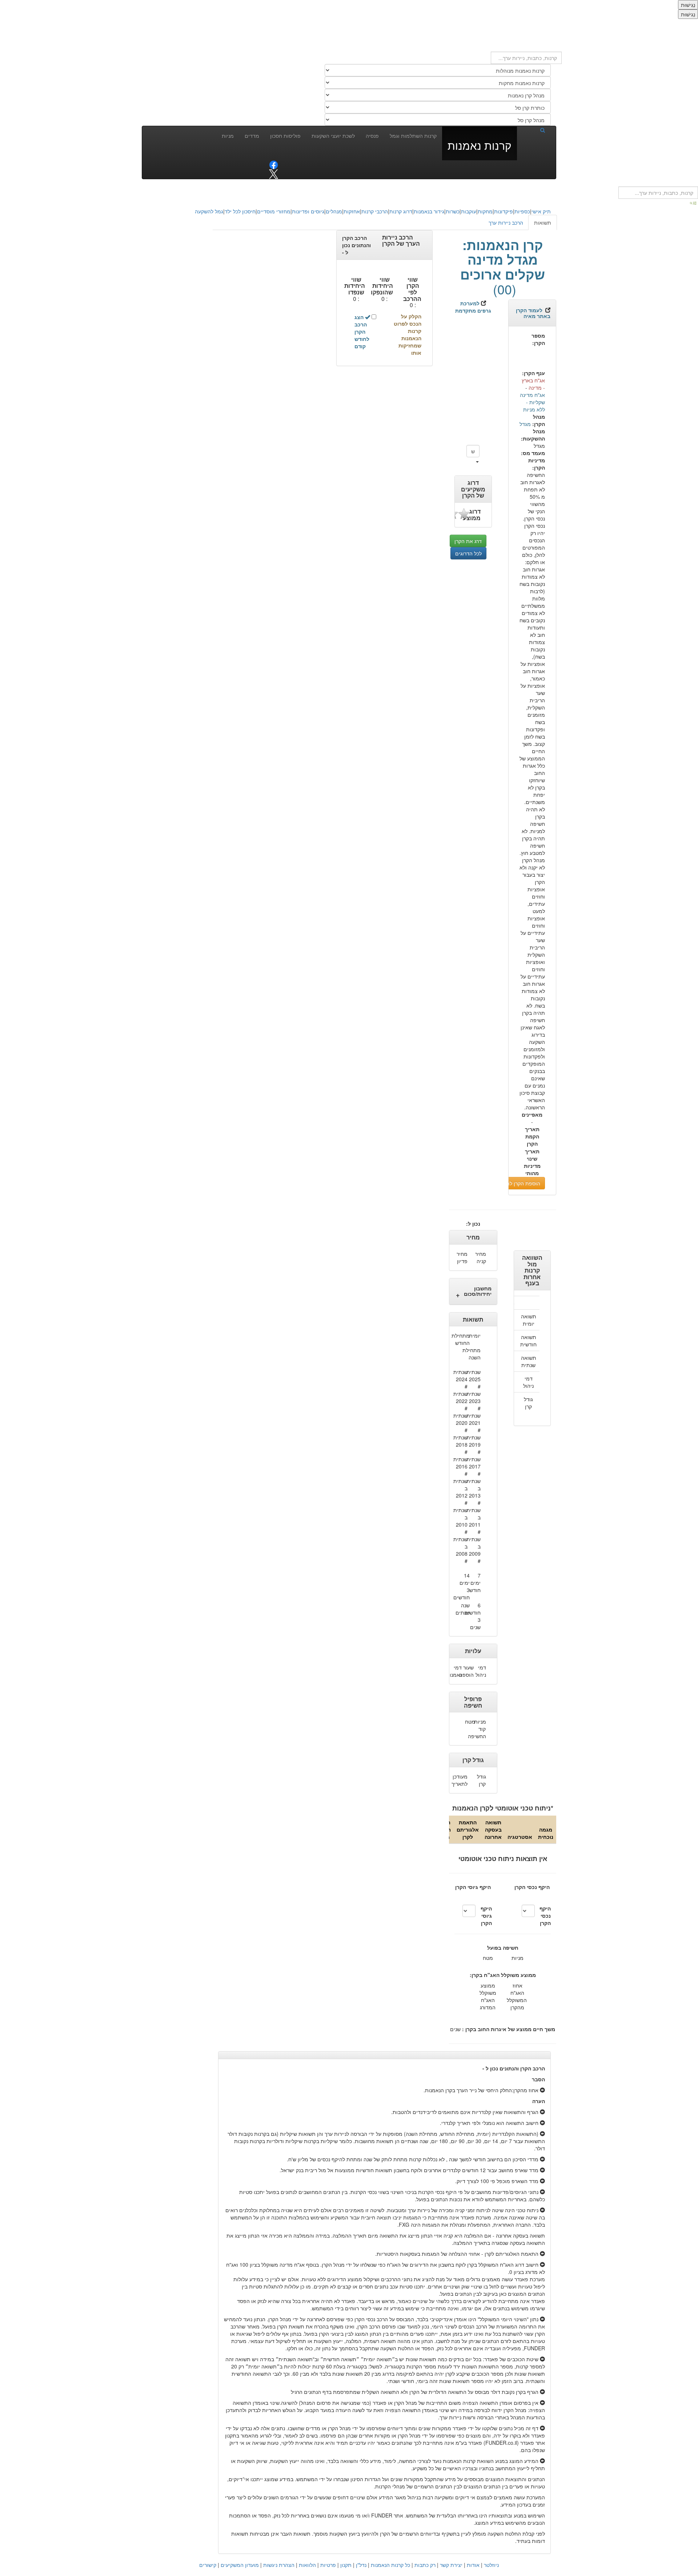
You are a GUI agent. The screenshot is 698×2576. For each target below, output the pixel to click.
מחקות (485, 211)
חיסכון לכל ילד (240, 211)
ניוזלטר (491, 2565)
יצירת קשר (451, 2565)
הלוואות (307, 2565)
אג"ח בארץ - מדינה (533, 384)
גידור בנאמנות (429, 211)
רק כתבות (425, 2565)
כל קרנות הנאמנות (390, 2565)
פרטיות (328, 2565)
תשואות (543, 222)
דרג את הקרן (468, 541)
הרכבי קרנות (375, 211)
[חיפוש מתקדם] (694, 202)
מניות (228, 136)
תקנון (346, 2565)
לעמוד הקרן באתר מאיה (533, 313)
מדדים (252, 136)
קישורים (208, 2565)
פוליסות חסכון (285, 136)
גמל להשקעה (209, 211)
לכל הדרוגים (468, 553)
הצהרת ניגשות (279, 2565)
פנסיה (372, 136)
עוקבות (469, 211)
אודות (473, 2565)
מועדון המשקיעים (240, 2565)
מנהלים (334, 211)
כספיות (522, 211)
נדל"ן (361, 2565)
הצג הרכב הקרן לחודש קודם (362, 331)
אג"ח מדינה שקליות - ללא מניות (532, 402)
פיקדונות (504, 211)
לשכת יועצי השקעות (333, 136)
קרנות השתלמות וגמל (413, 136)
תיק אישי (541, 211)
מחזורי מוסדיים (274, 211)
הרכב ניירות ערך (506, 222)
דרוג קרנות (401, 211)
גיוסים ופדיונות (308, 211)
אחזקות (352, 211)
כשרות (453, 211)
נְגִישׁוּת (688, 5)
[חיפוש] (534, 130)
